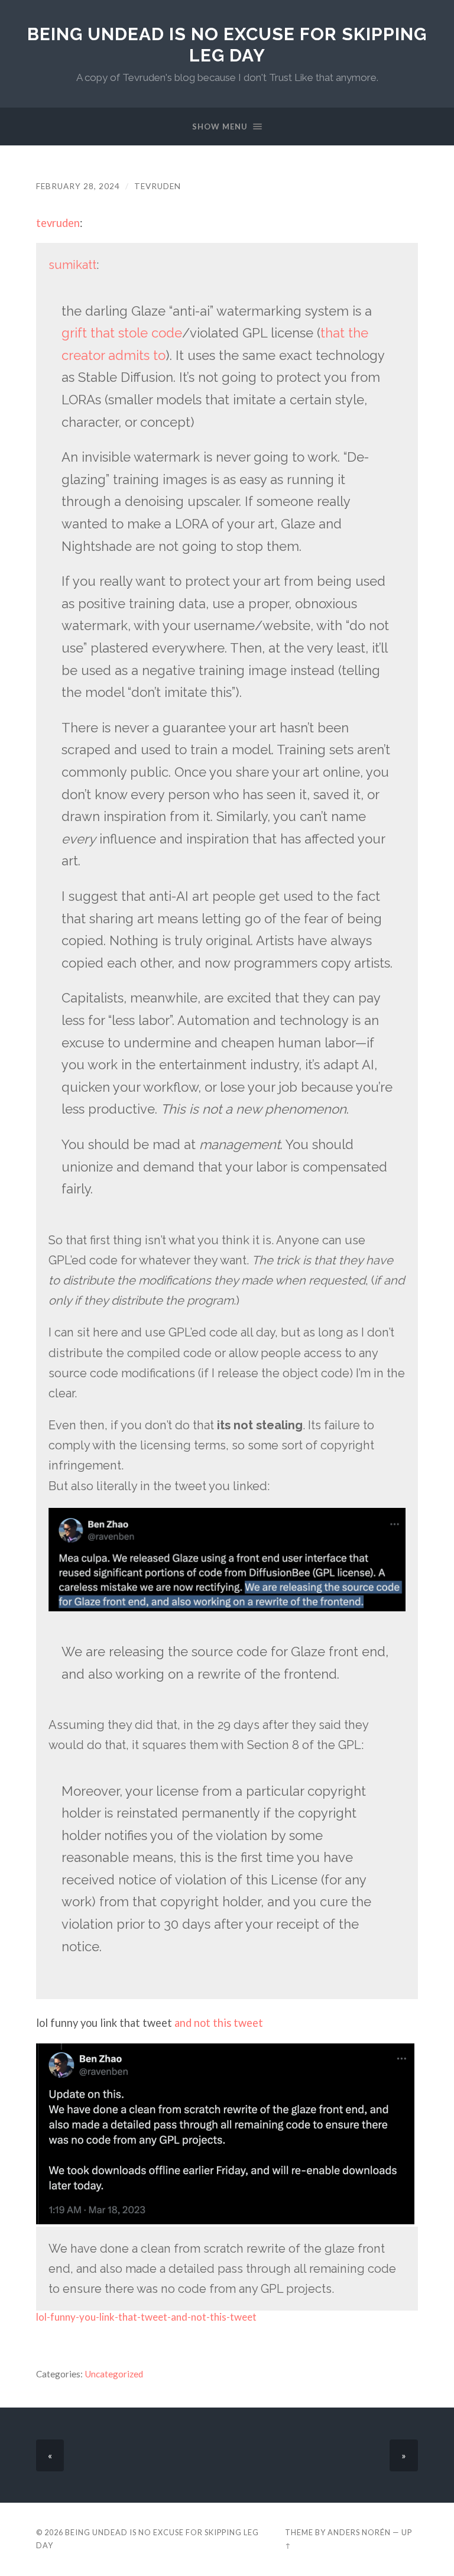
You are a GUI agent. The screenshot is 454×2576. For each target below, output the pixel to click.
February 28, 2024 (78, 186)
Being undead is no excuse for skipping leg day (227, 45)
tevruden (158, 186)
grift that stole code (122, 333)
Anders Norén (359, 2532)
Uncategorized (114, 2374)
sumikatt (72, 265)
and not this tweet (218, 2023)
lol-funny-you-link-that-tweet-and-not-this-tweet (146, 2317)
